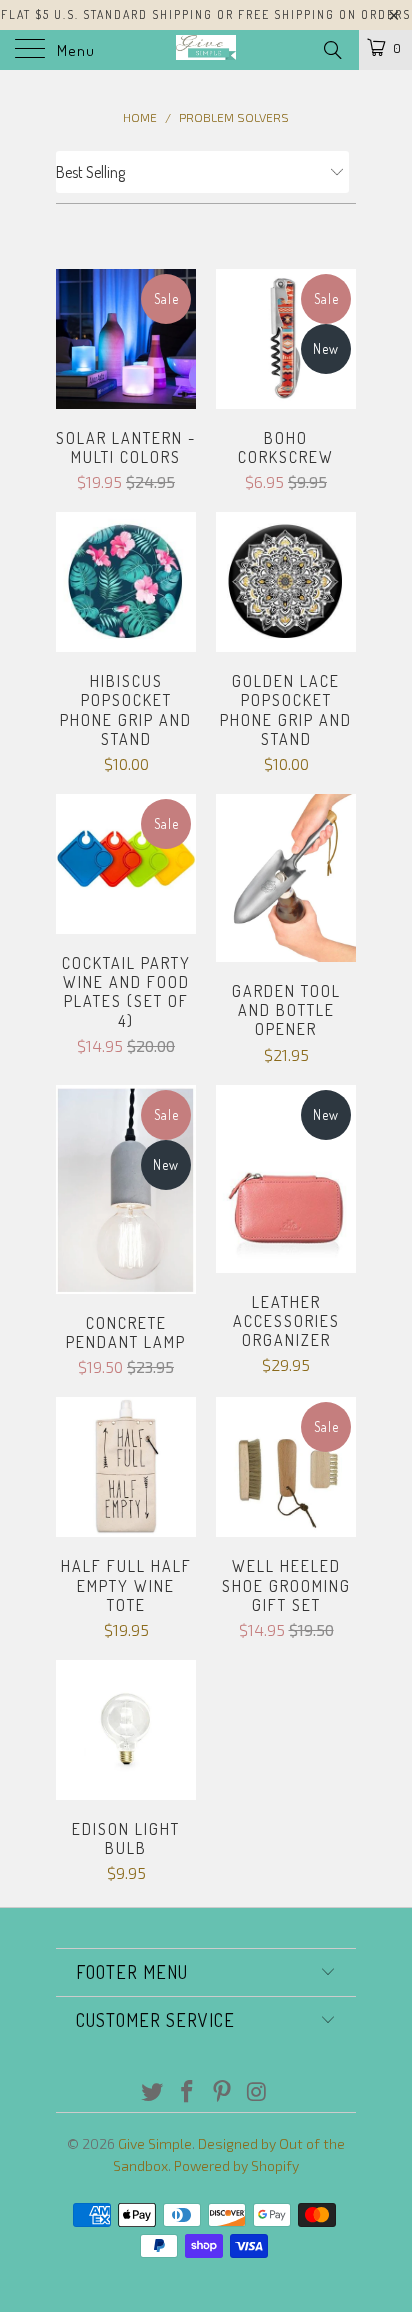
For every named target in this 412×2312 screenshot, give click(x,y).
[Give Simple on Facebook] (188, 2092)
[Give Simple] (206, 50)
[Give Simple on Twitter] (153, 2092)
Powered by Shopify (236, 2165)
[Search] (331, 49)
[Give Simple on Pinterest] (223, 2092)
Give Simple (155, 2143)
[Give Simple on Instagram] (257, 2092)
